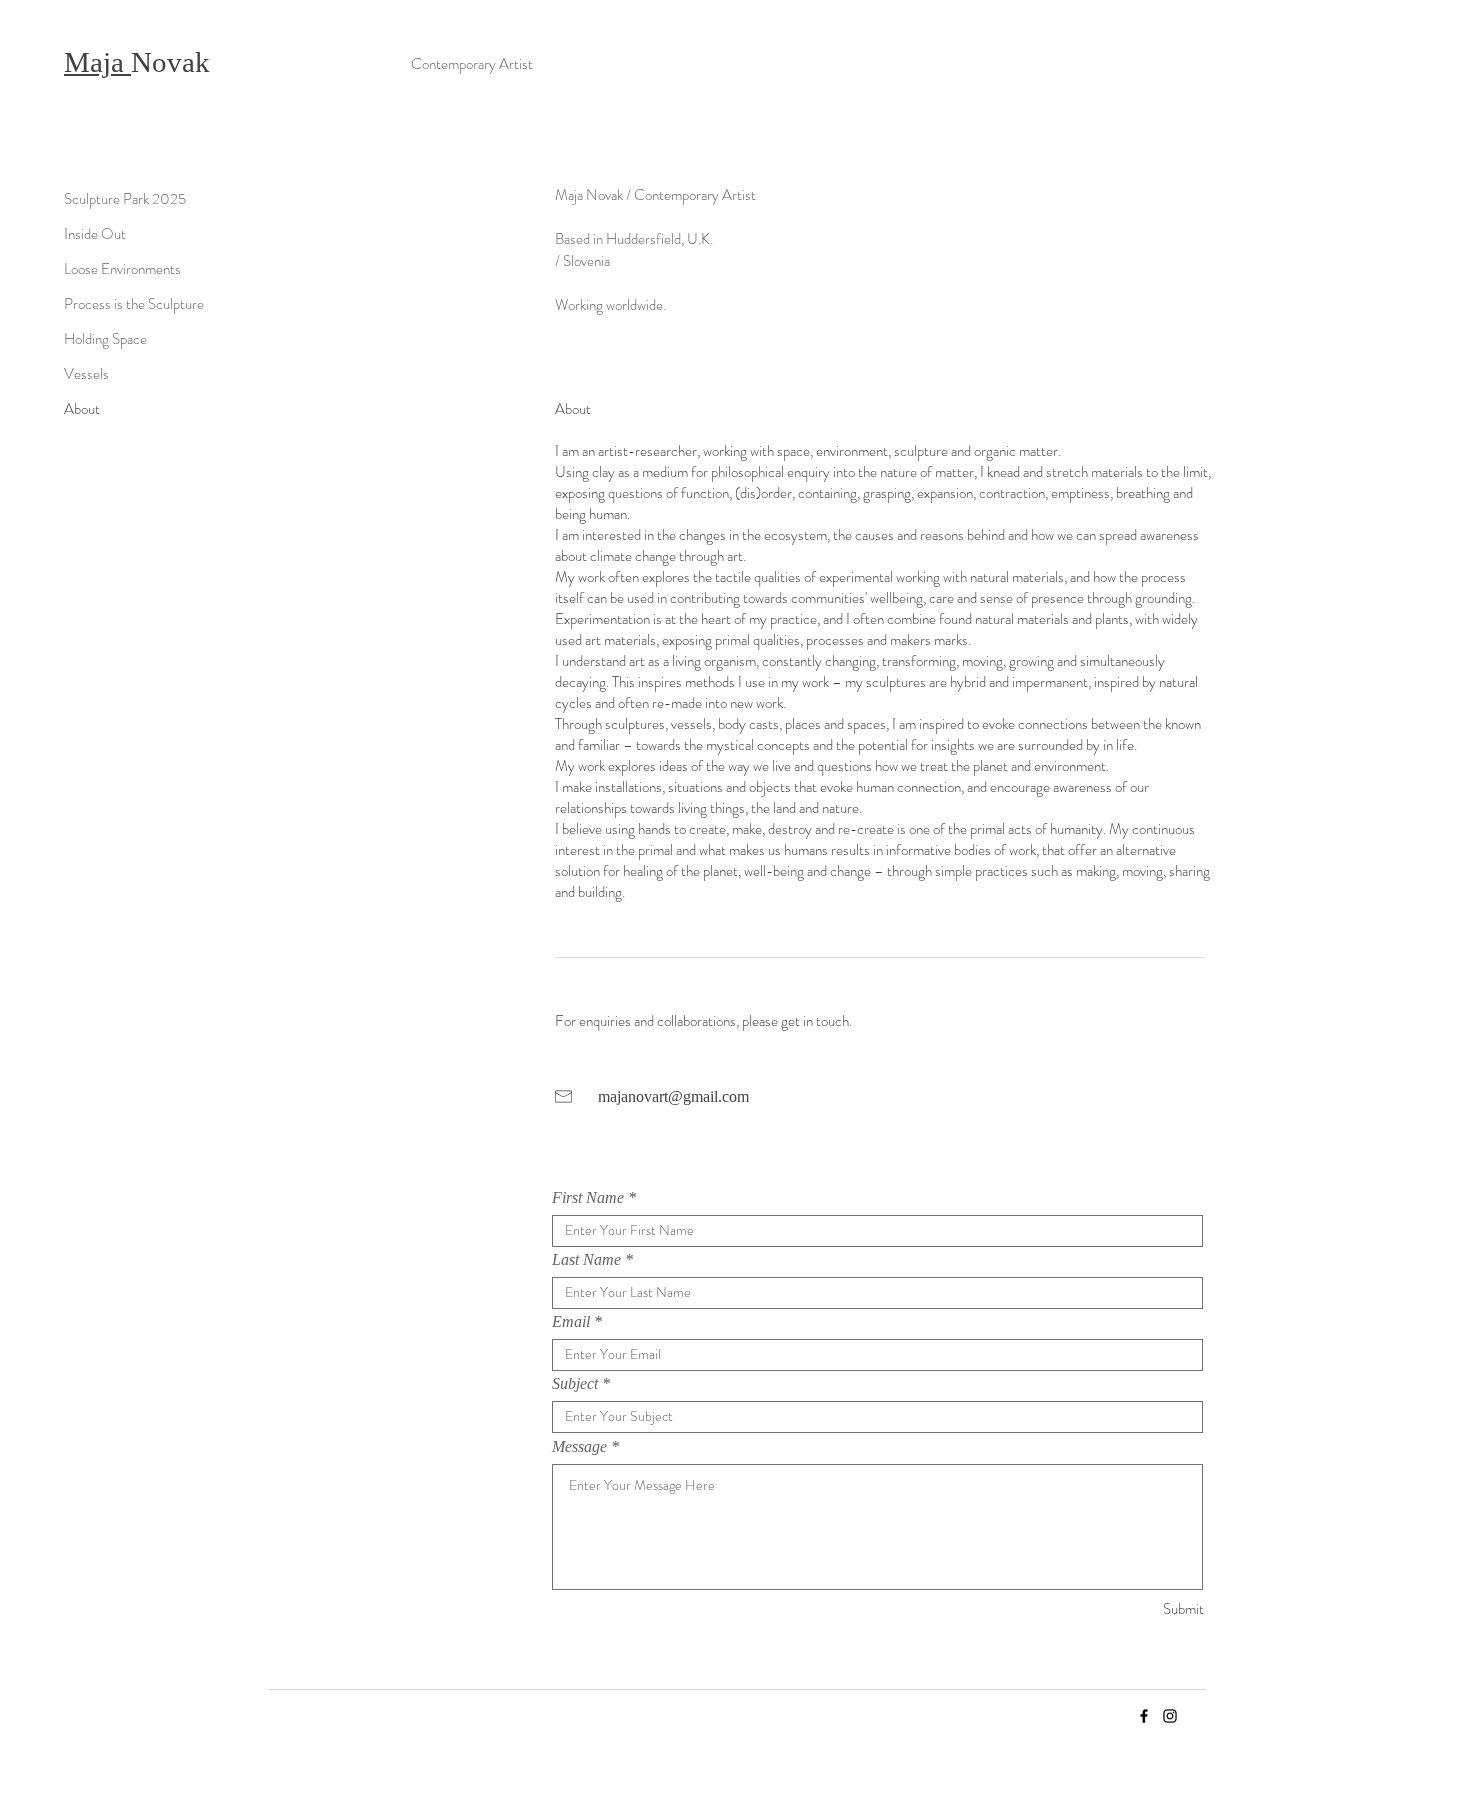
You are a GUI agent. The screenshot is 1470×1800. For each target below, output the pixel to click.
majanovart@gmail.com (673, 1096)
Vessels (86, 374)
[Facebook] (1144, 1716)
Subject (575, 1384)
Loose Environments (122, 269)
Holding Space (105, 339)
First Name (588, 1198)
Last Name (586, 1260)
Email (571, 1322)
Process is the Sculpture (134, 304)
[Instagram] (1170, 1716)
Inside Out (95, 234)
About (82, 409)
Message (579, 1447)
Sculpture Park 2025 (125, 199)
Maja (97, 62)
